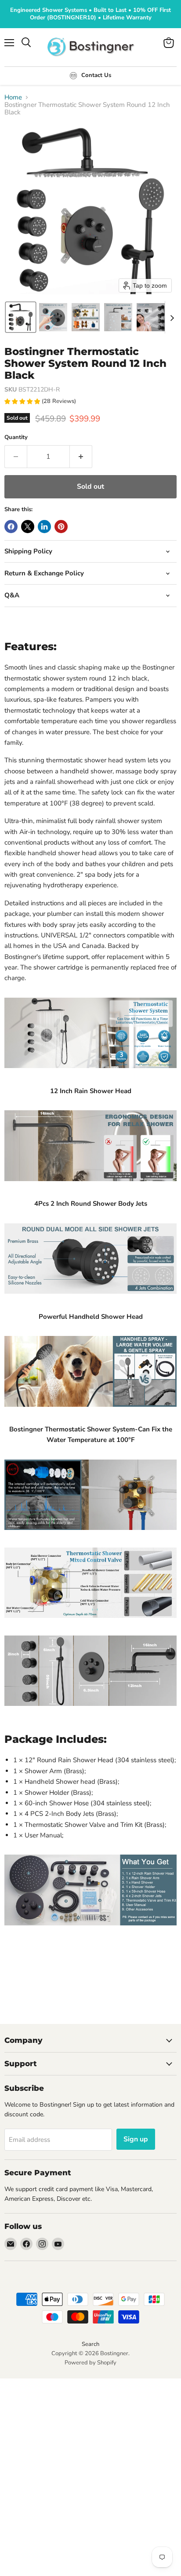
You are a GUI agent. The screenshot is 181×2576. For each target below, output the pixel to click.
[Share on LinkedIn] (44, 527)
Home (13, 97)
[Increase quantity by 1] (81, 457)
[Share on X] (28, 527)
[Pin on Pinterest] (61, 527)
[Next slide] (172, 317)
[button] (21, 317)
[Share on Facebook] (11, 527)
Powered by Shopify (90, 2363)
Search (90, 2344)
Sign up (136, 2139)
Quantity (16, 437)
